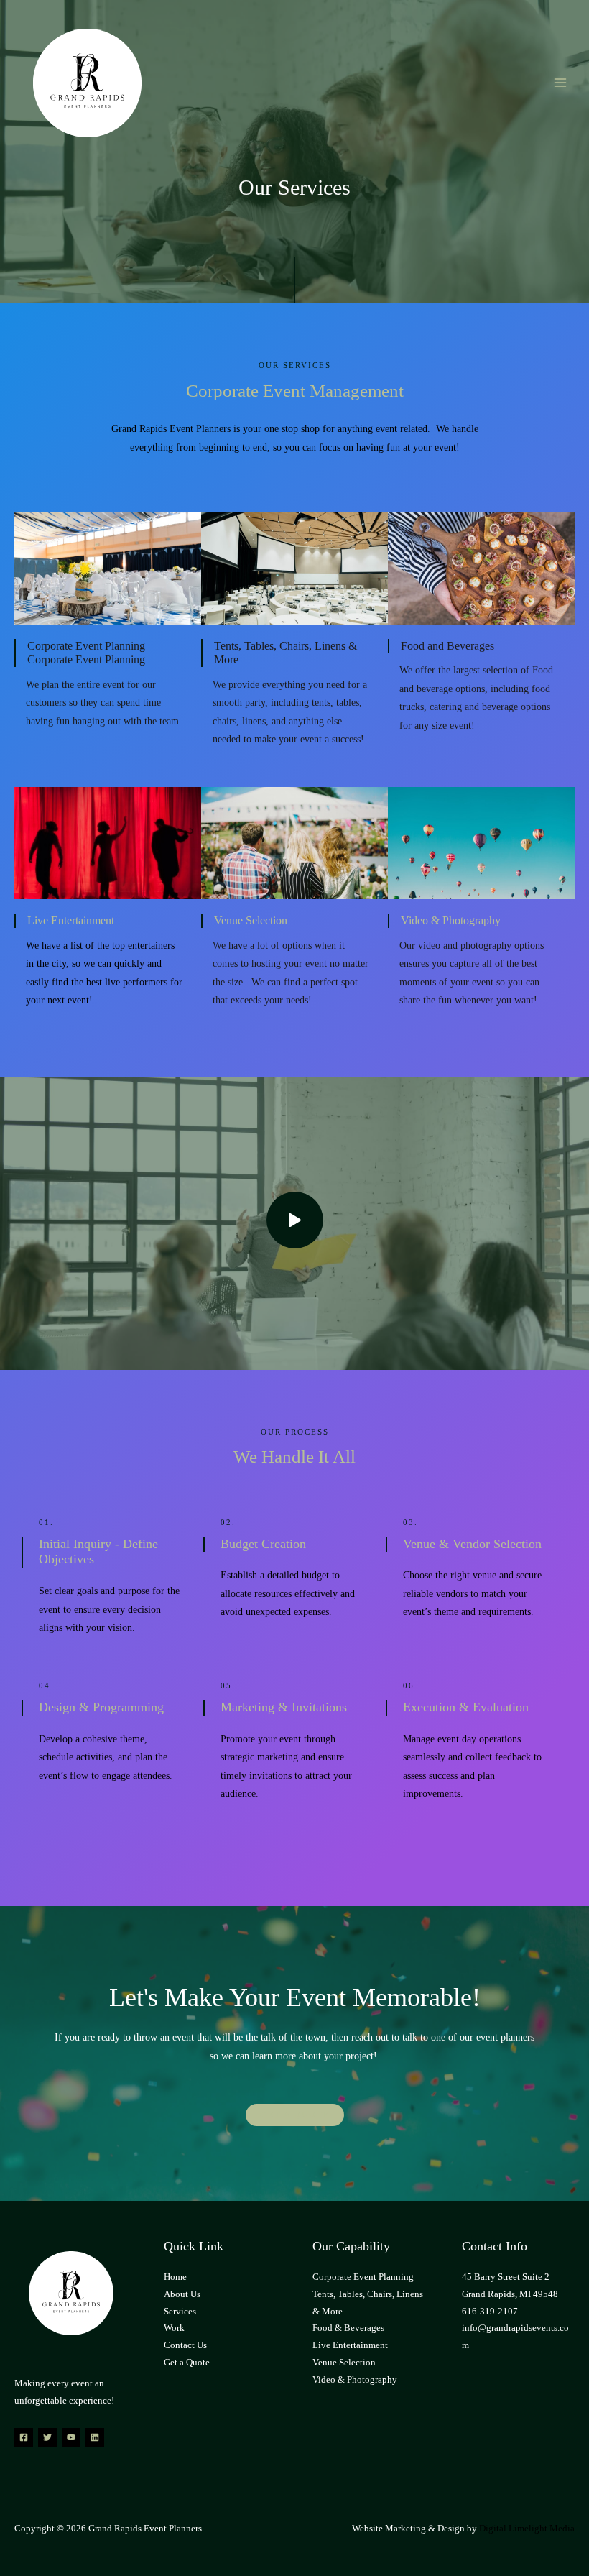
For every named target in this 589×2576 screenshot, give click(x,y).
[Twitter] (47, 2437)
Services (180, 2311)
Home (175, 2277)
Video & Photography (355, 2380)
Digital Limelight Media (527, 2529)
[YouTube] (71, 2437)
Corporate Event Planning (363, 2277)
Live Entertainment (350, 2345)
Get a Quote (187, 2363)
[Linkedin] (95, 2437)
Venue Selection (344, 2363)
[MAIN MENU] (561, 83)
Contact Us (185, 2345)
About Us (182, 2294)
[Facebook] (24, 2437)
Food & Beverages (348, 2328)
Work (174, 2328)
